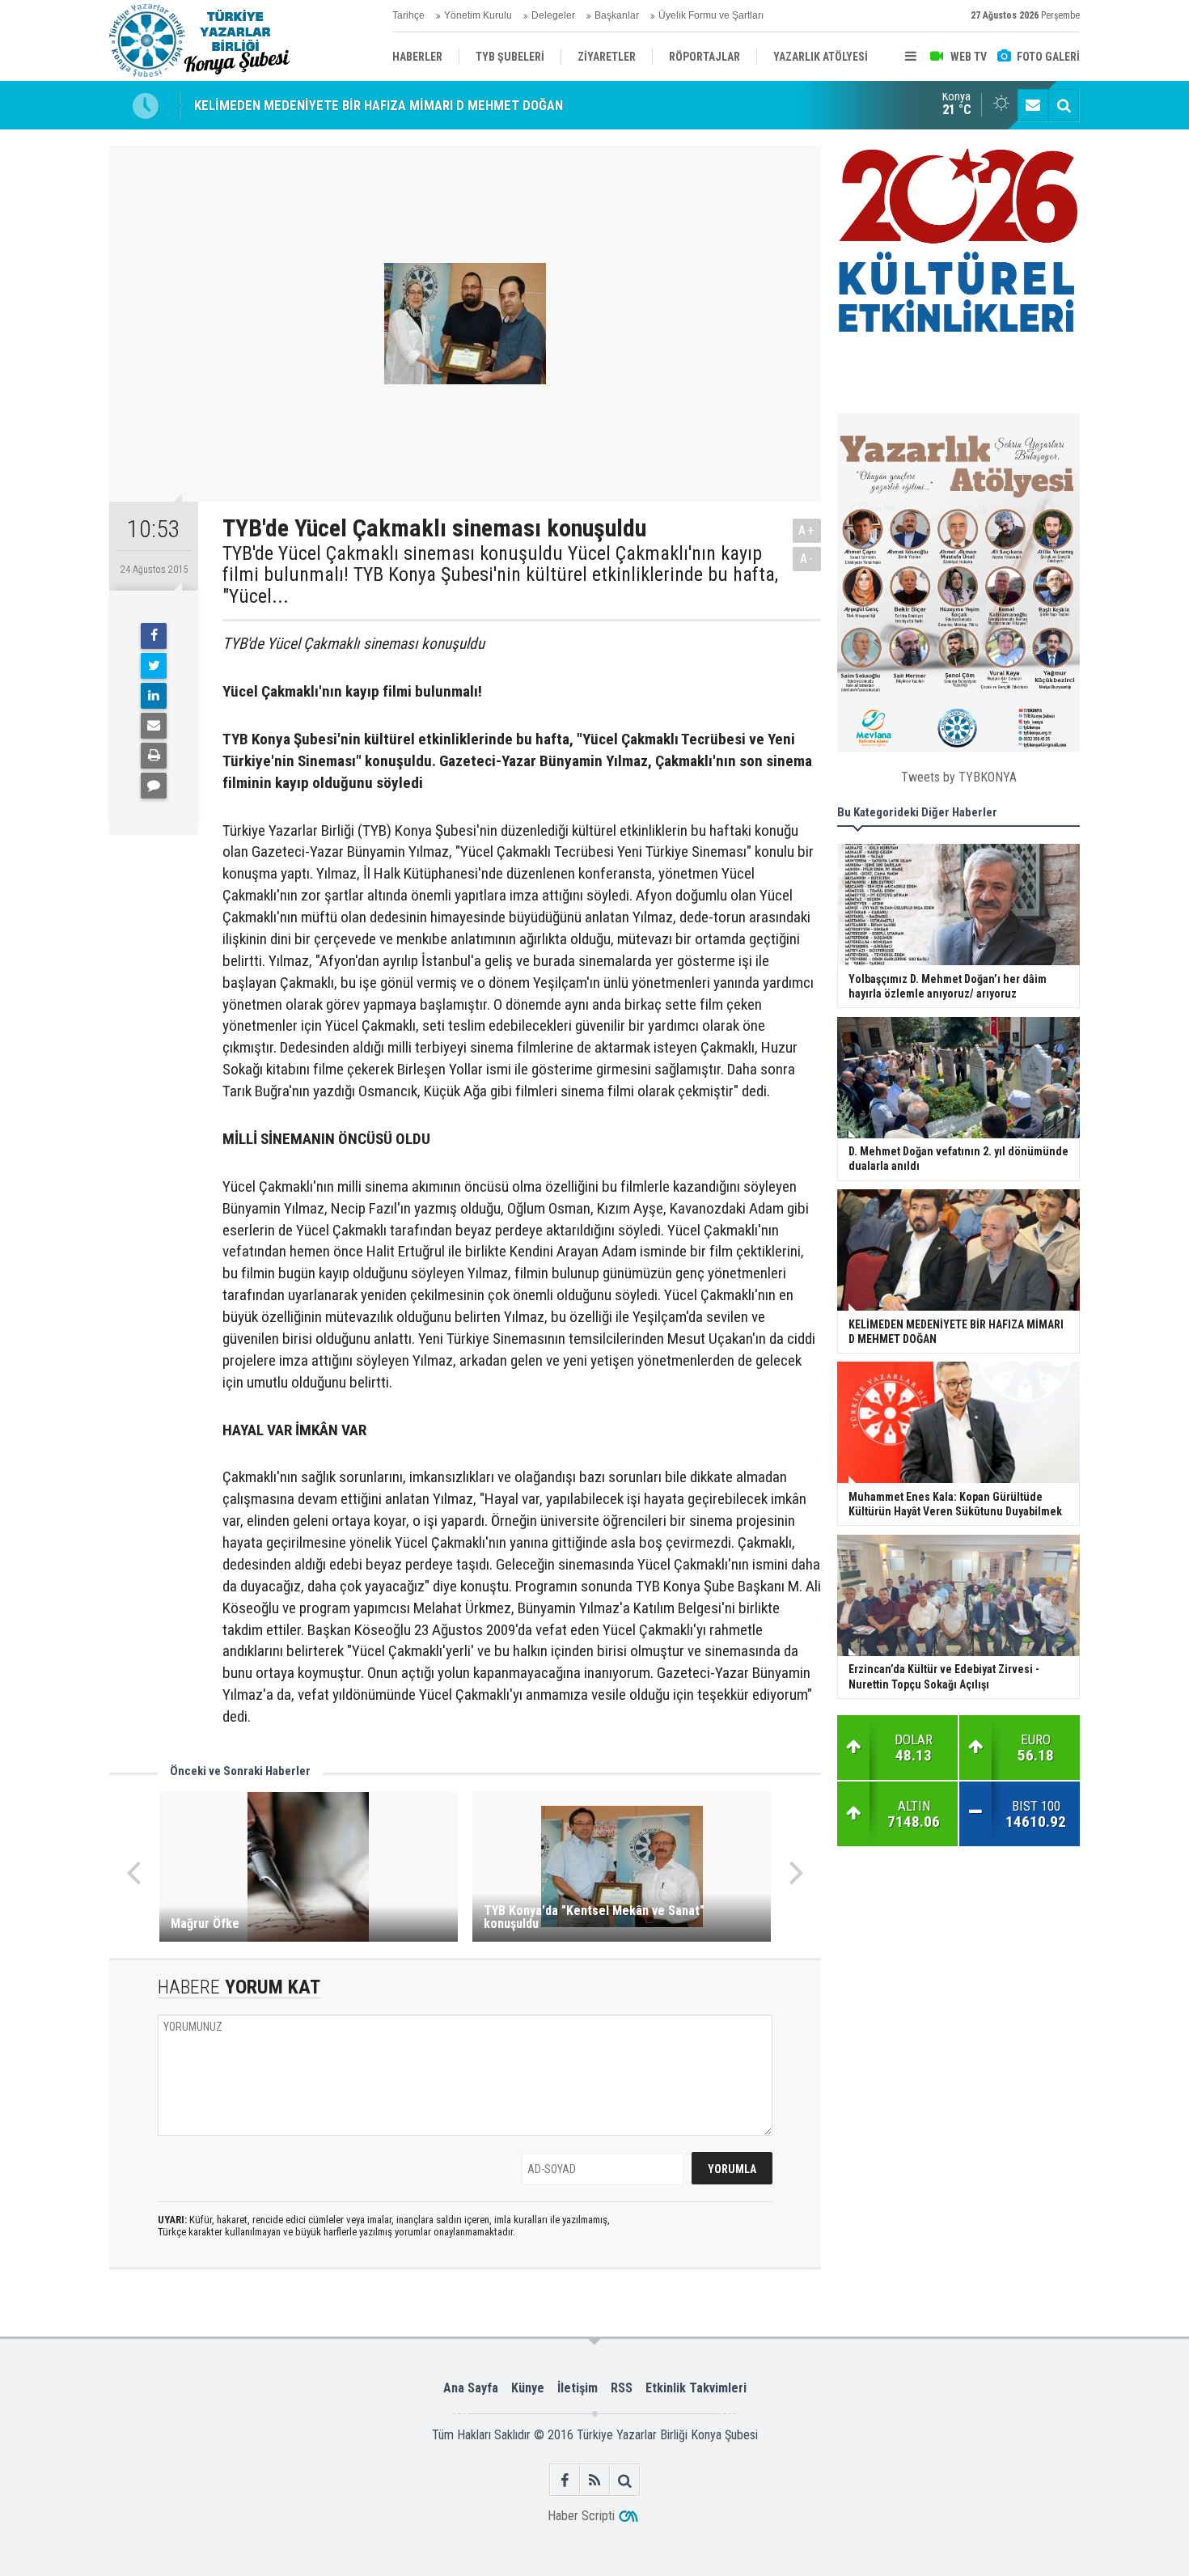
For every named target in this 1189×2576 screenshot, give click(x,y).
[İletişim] (1033, 105)
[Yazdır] (154, 756)
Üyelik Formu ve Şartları (711, 15)
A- (807, 559)
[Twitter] (154, 666)
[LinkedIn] (154, 696)
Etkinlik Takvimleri (696, 2388)
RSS (622, 2388)
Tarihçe (408, 15)
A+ (807, 530)
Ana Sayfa (471, 2388)
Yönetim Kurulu (478, 15)
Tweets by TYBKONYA (959, 777)
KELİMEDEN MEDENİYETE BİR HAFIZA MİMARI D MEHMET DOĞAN (379, 105)
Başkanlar (617, 15)
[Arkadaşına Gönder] (154, 726)
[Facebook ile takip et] (565, 2480)
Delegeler (553, 15)
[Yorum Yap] (154, 786)
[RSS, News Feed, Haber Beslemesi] (595, 2480)
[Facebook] (154, 636)
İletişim (578, 2388)
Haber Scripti (581, 2516)
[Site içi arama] (1064, 105)
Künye (528, 2388)
